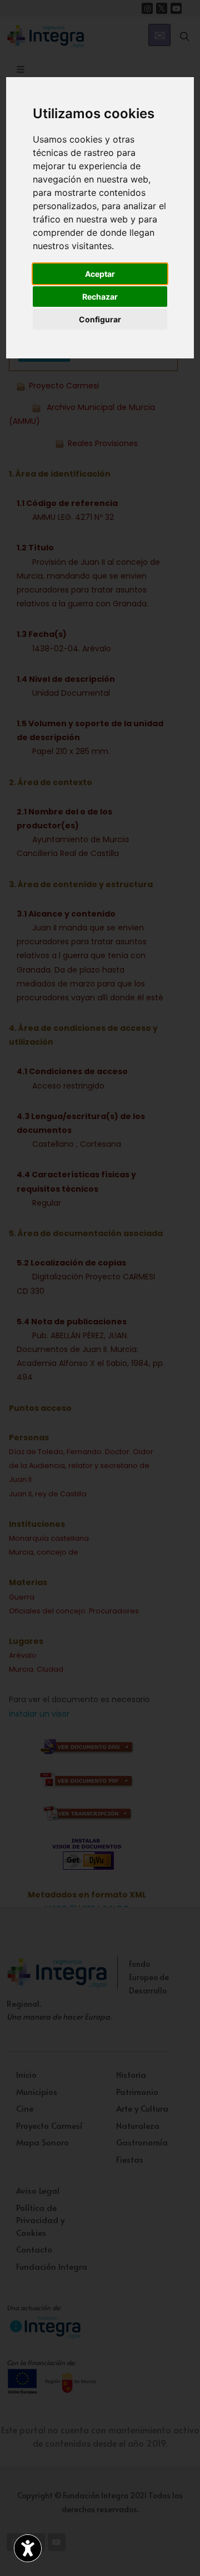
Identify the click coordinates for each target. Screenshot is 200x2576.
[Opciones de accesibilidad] (28, 2548)
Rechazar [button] (100, 297)
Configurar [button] (100, 319)
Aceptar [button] (100, 274)
